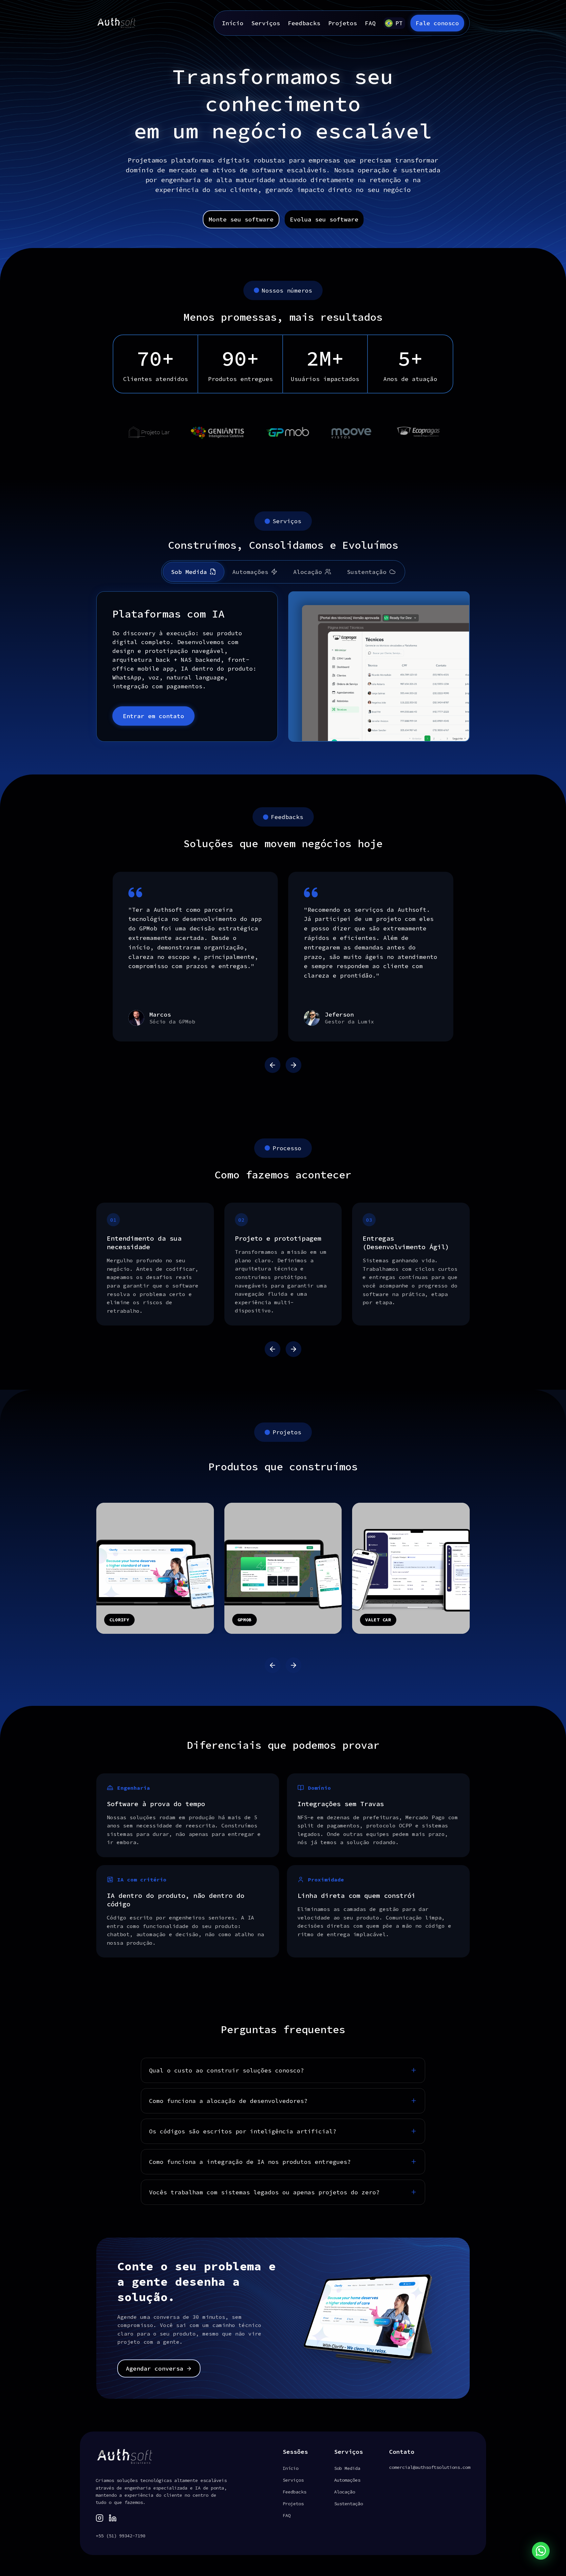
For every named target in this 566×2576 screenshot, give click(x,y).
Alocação (308, 572)
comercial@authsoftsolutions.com (430, 2467)
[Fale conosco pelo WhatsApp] (541, 2551)
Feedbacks (304, 23)
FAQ (370, 23)
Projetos (343, 23)
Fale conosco (437, 23)
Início (233, 23)
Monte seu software (241, 219)
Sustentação (367, 572)
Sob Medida (189, 572)
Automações (250, 572)
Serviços (266, 23)
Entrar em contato (153, 716)
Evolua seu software (324, 219)
